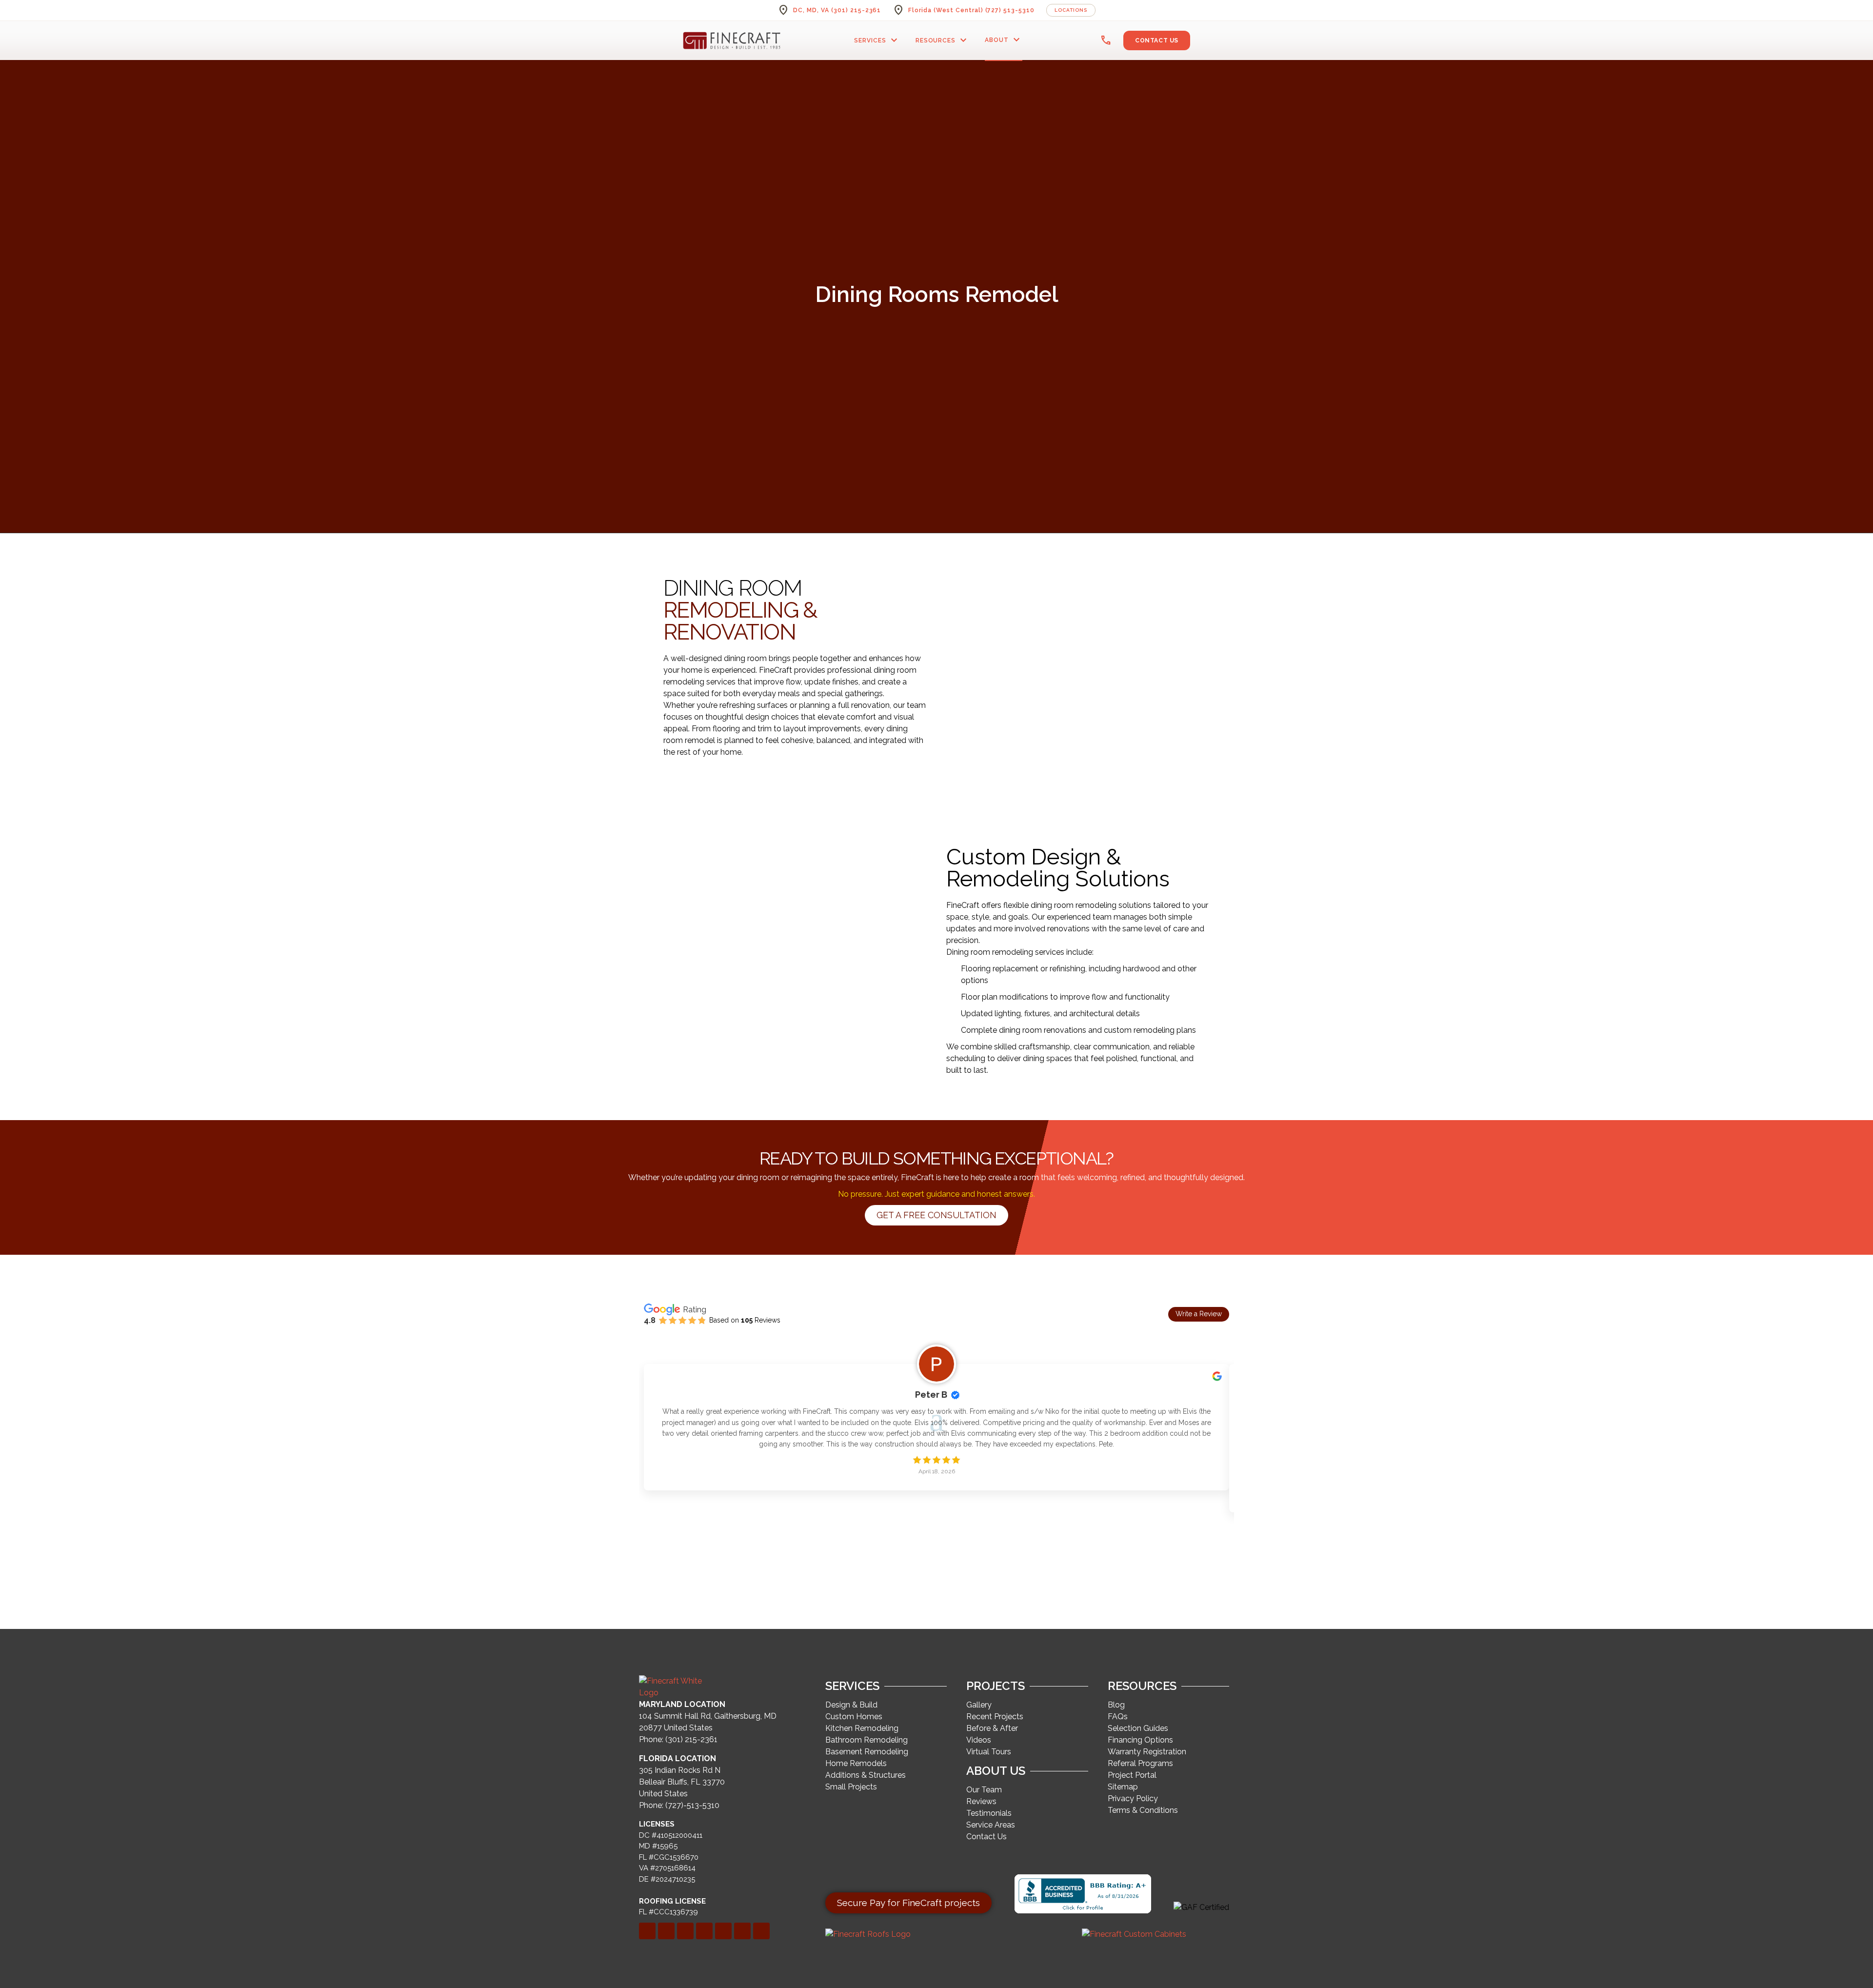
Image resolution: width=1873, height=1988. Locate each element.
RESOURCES (943, 40)
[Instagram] (723, 1931)
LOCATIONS (1071, 10)
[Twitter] (685, 1931)
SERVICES (877, 40)
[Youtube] (761, 1931)
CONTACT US (1157, 40)
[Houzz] (742, 1931)
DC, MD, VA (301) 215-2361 (837, 10)
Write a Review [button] (1199, 1314)
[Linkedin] (666, 1931)
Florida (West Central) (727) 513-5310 (971, 10)
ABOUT (1004, 40)
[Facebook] (647, 1931)
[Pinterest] (704, 1931)
